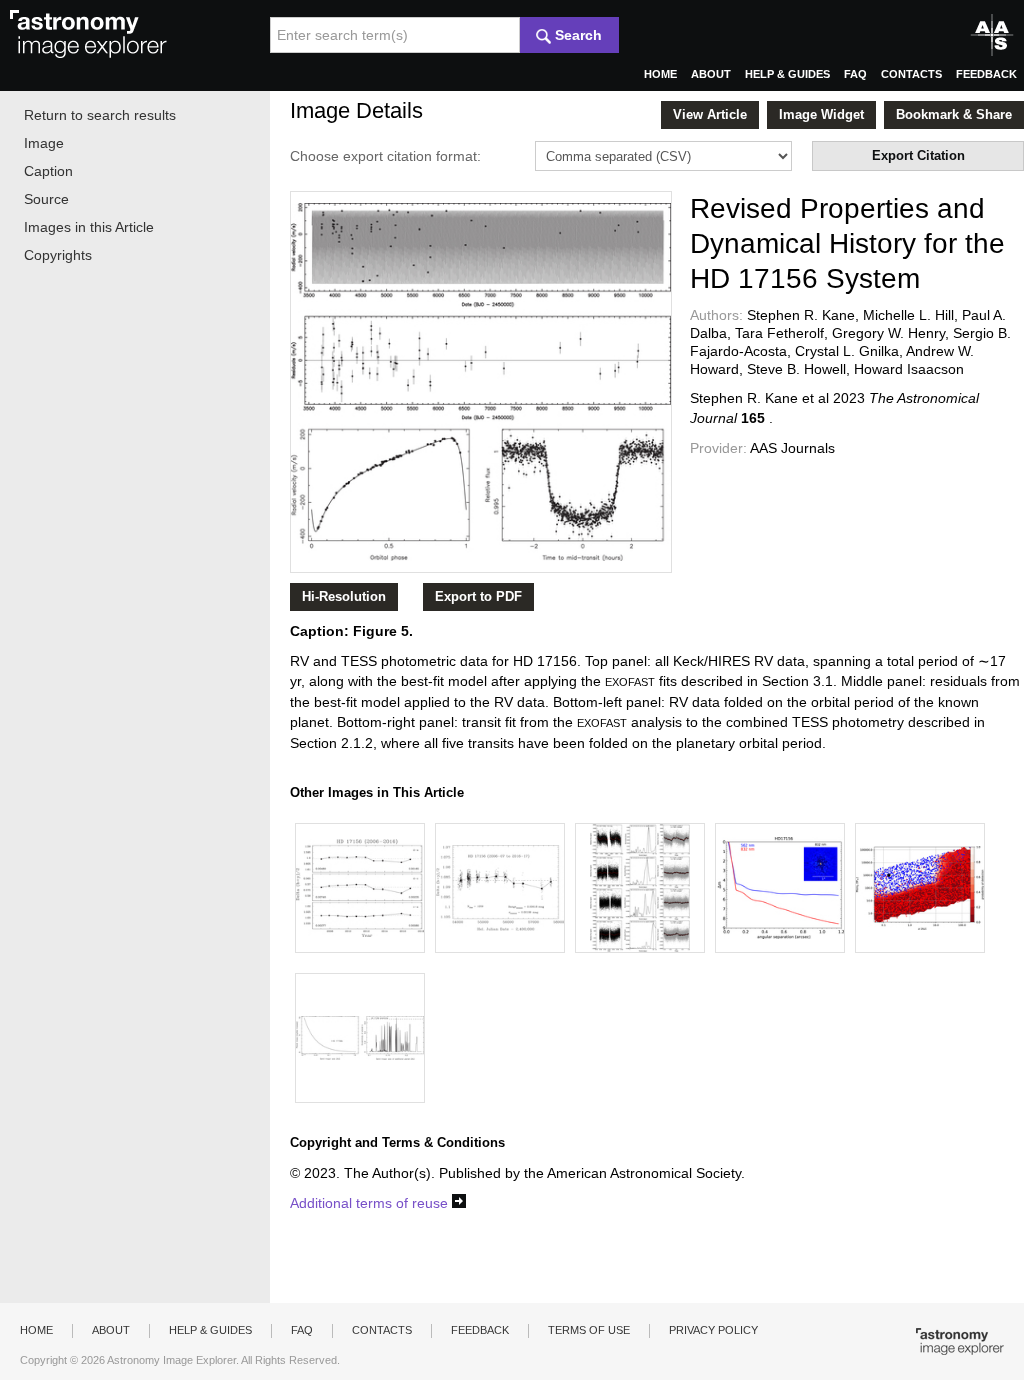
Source (46, 199)
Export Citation (918, 155)
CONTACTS (911, 74)
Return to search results (100, 115)
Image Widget (821, 114)
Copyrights (58, 255)
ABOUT (711, 74)
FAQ (855, 74)
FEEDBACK (986, 74)
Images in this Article (89, 227)
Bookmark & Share (954, 114)
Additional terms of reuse (371, 1203)
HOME (660, 74)
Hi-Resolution (344, 596)
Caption (48, 171)
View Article (710, 114)
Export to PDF (478, 596)
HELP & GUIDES (787, 74)
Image (44, 143)
